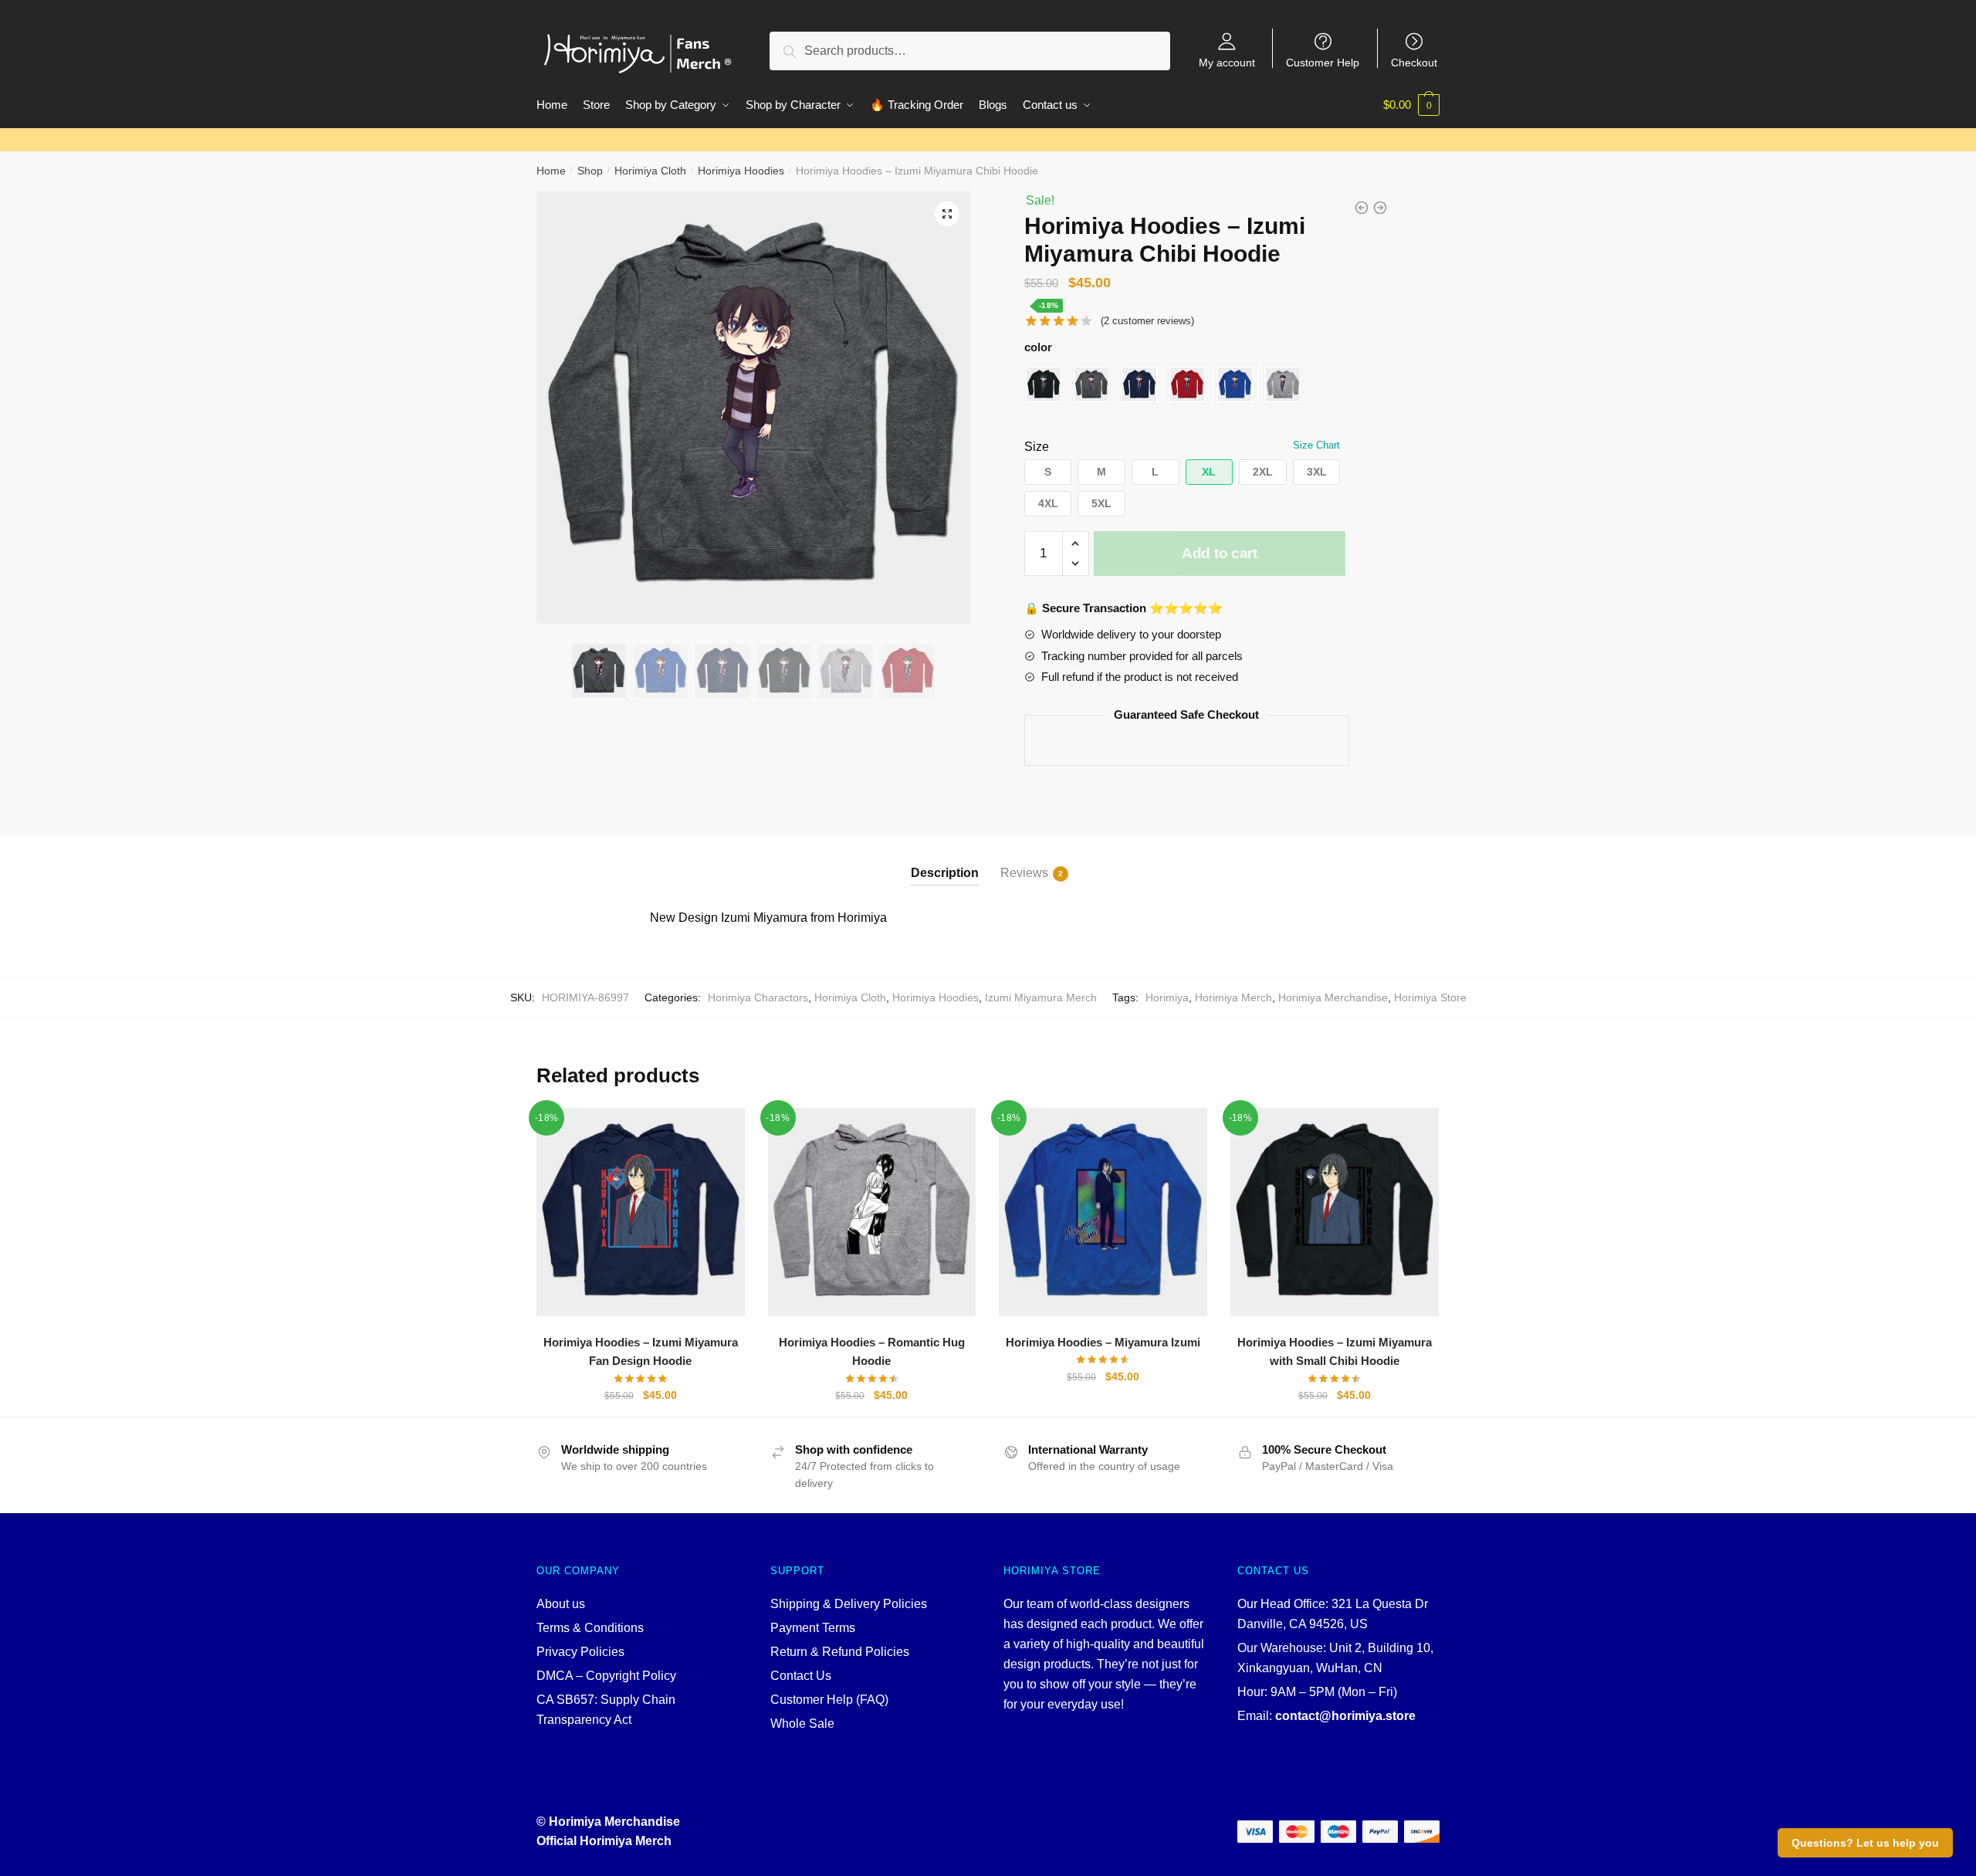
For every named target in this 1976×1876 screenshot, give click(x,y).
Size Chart (1316, 445)
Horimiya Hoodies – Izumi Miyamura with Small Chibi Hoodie (1335, 1351)
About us (561, 1604)
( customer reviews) (1147, 321)
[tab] (945, 860)
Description (945, 873)
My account (1227, 62)
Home (551, 171)
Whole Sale (802, 1724)
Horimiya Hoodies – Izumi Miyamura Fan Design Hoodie (641, 1351)
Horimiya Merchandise (1333, 997)
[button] (1048, 472)
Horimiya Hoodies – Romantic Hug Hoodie (872, 1351)
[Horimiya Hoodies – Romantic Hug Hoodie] (872, 1212)
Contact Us (801, 1676)
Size (1037, 447)
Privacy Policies (580, 1652)
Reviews (1024, 873)
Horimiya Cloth (650, 171)
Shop (590, 171)
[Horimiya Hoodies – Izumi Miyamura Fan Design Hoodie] (641, 1212)
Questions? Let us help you (1865, 1843)
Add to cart (1220, 553)
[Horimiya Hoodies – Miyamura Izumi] (1103, 1212)
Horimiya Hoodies (741, 171)
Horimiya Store (1430, 997)
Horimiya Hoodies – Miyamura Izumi (1103, 1342)
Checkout (1414, 62)
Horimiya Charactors (758, 997)
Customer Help (1323, 62)
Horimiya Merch (1233, 997)
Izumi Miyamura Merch (1041, 997)
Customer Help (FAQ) (829, 1700)
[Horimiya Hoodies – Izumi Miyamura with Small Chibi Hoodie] (1335, 1212)
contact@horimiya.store (1345, 1716)
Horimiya (1167, 997)
